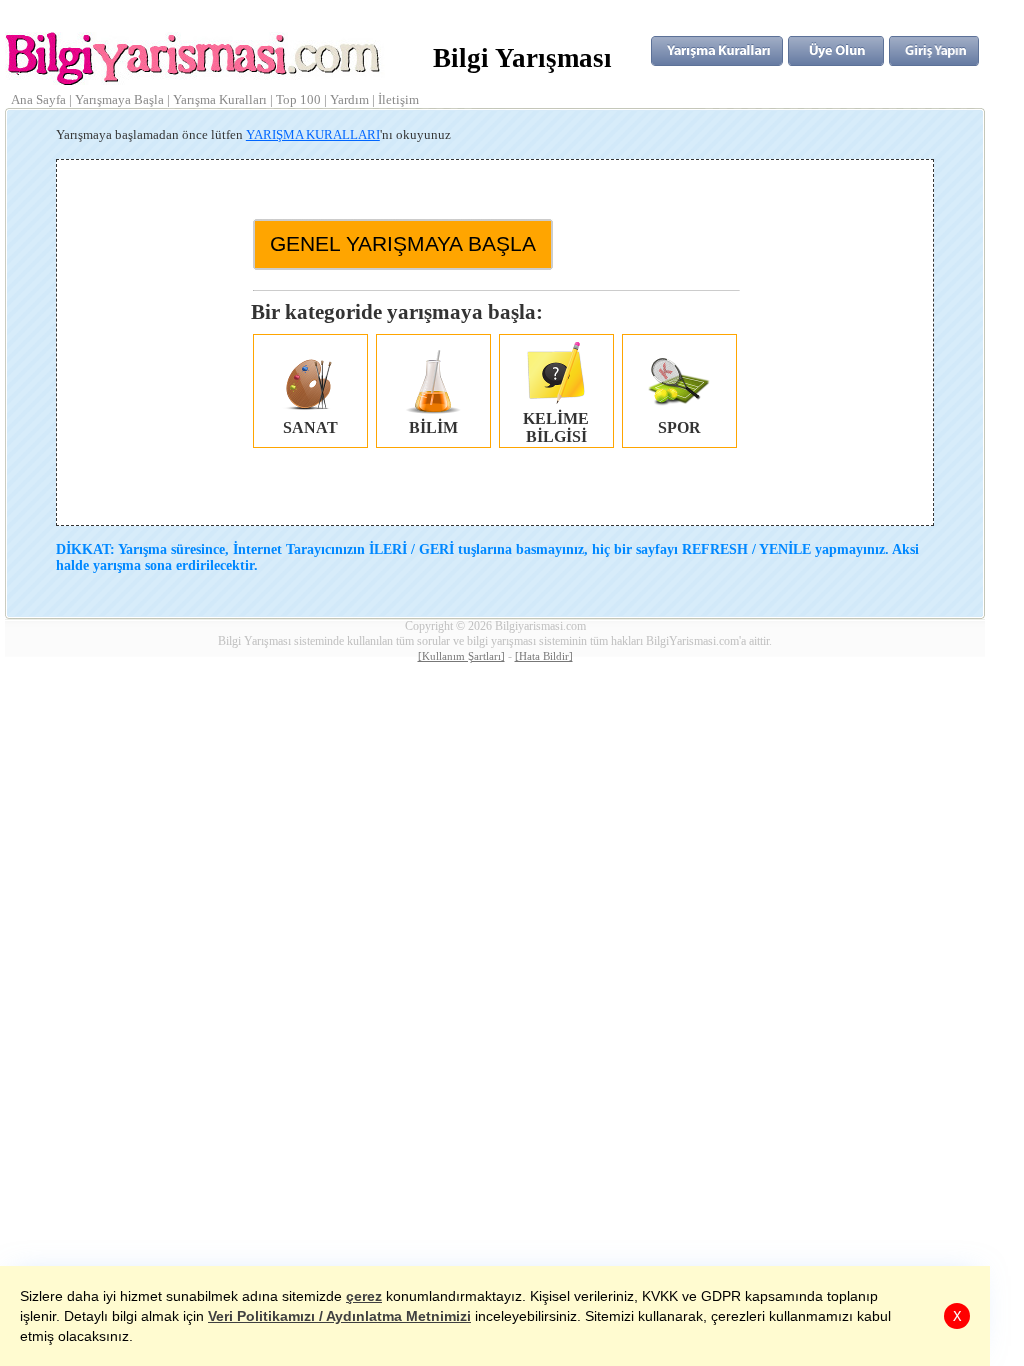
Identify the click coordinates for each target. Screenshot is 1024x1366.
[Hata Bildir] (544, 656)
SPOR (679, 427)
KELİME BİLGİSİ (556, 427)
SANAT (310, 427)
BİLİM (433, 427)
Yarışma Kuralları (220, 99)
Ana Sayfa (38, 99)
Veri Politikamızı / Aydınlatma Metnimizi (339, 1316)
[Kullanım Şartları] (461, 656)
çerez (364, 1296)
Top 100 (298, 99)
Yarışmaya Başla (119, 99)
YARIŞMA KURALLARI (313, 134)
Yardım (349, 99)
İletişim (398, 99)
